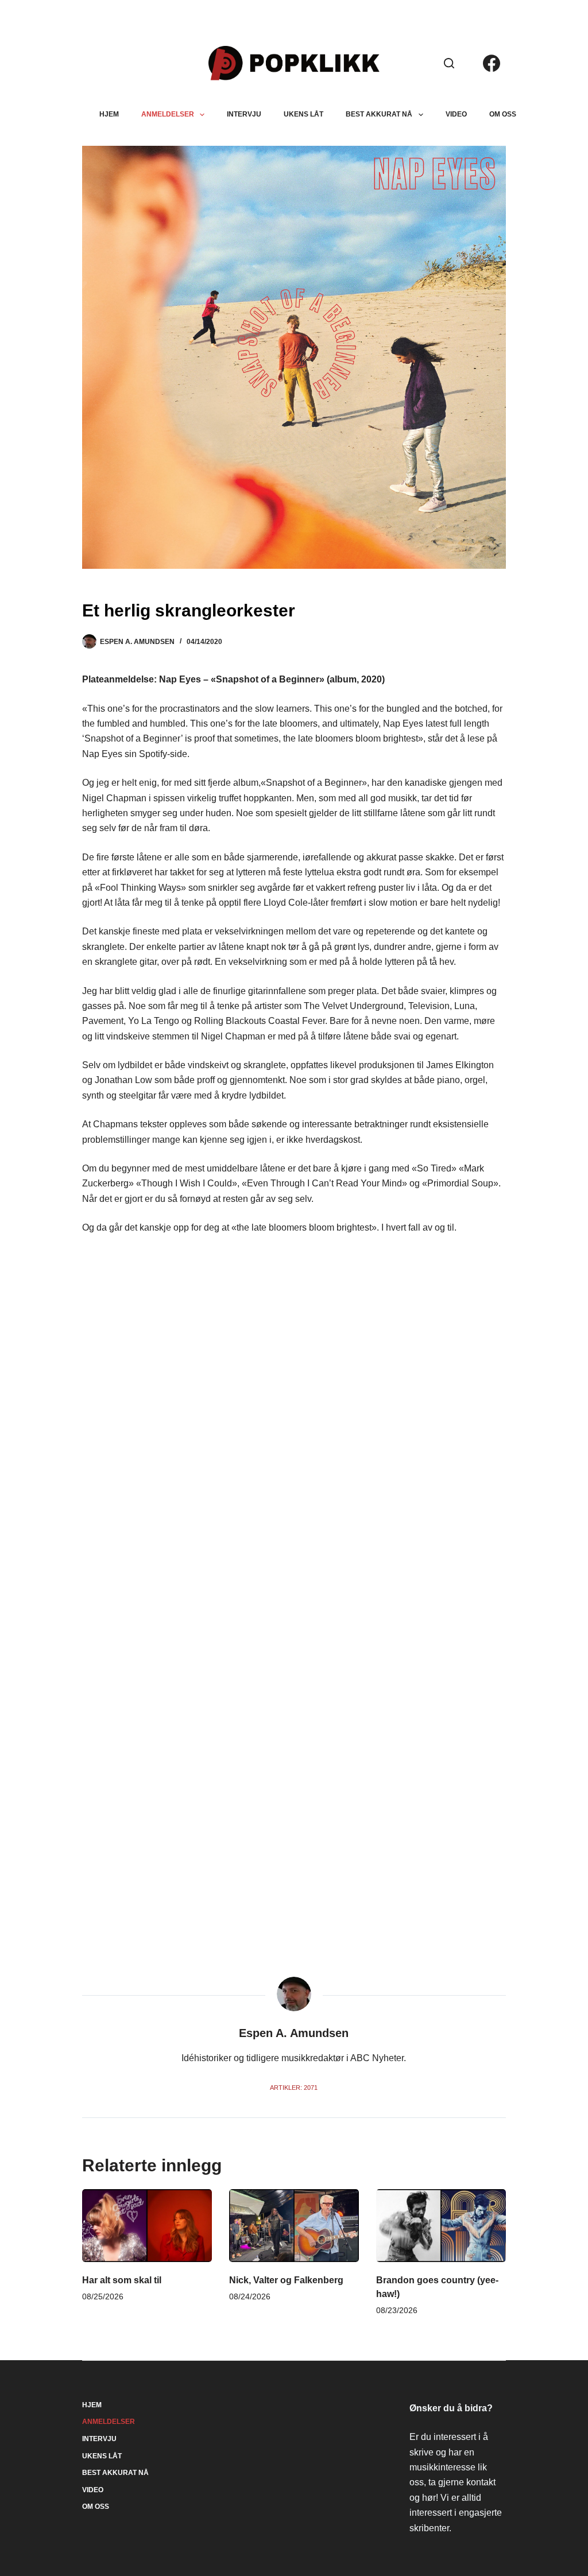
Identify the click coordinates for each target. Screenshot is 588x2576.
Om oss (503, 114)
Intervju (244, 114)
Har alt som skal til (122, 2280)
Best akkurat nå (379, 114)
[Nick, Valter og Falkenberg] (294, 2226)
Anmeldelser (168, 114)
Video (456, 114)
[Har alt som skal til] (147, 2226)
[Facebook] (492, 63)
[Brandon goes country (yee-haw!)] (441, 2226)
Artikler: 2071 (294, 2088)
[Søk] (449, 63)
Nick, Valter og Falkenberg (286, 2280)
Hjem (109, 114)
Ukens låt (303, 114)
